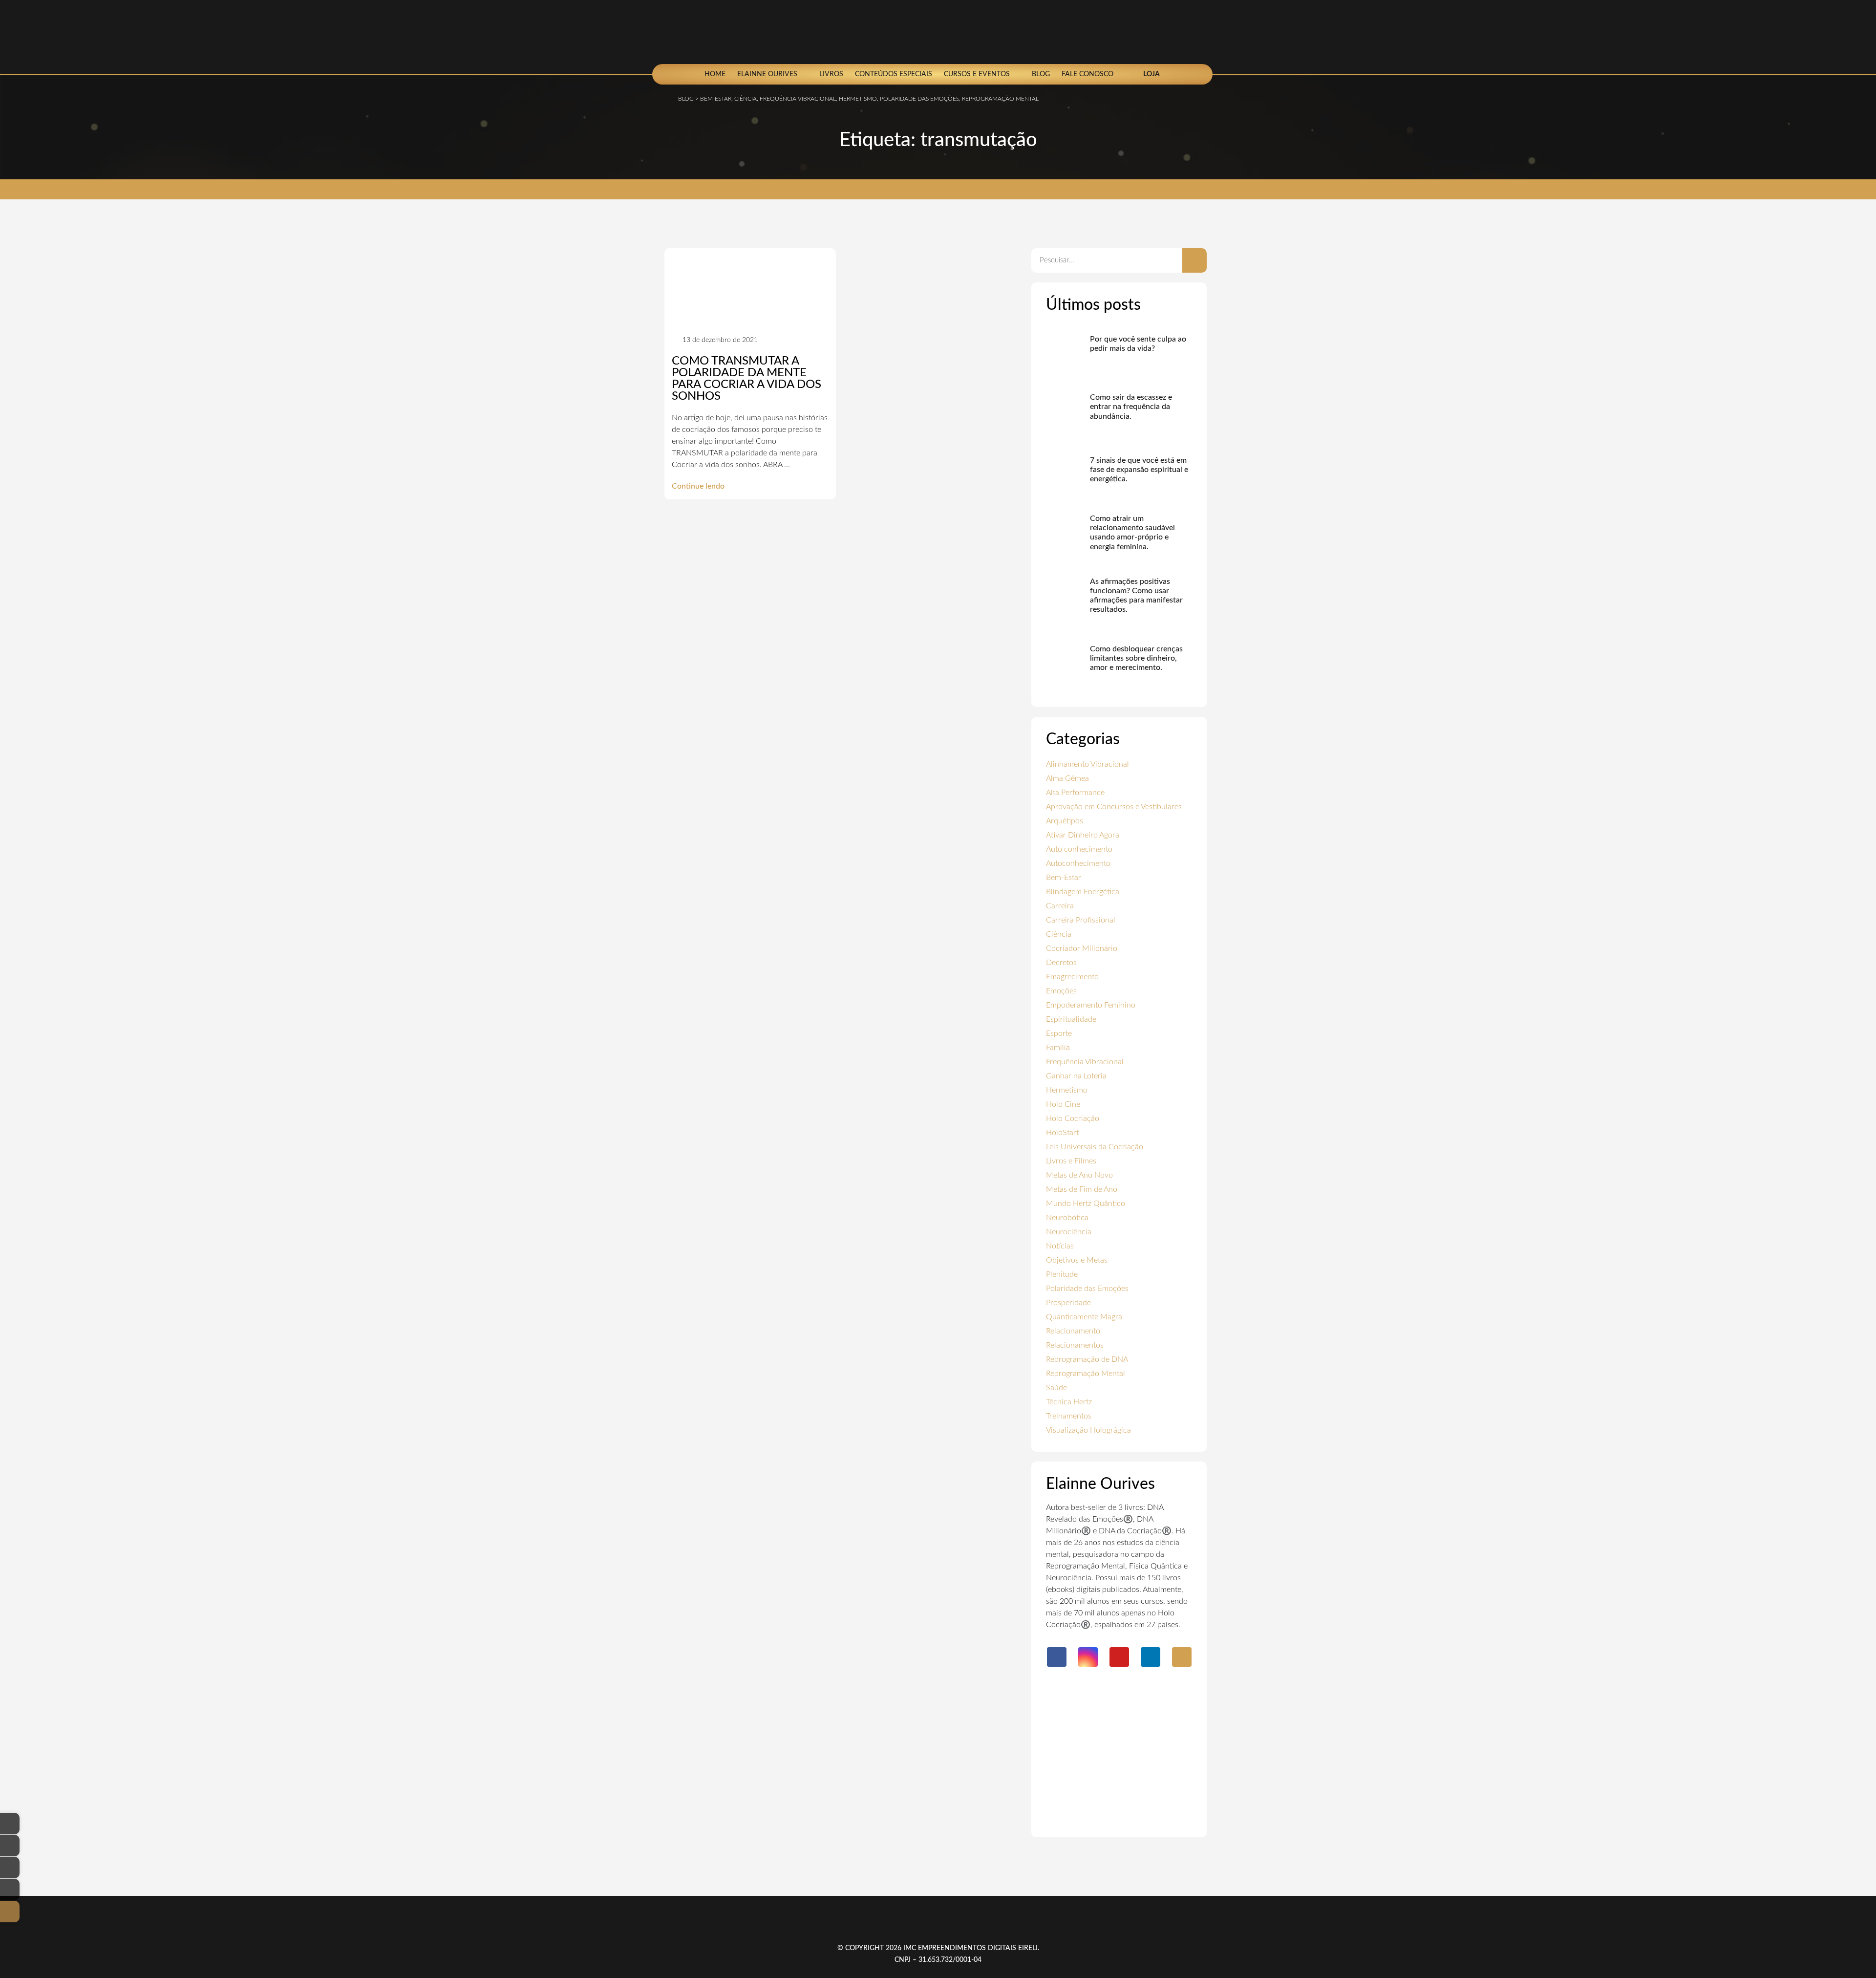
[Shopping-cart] (1182, 1657)
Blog (1041, 74)
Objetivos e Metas (1077, 1260)
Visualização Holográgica (1088, 1430)
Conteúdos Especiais (894, 74)
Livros (831, 74)
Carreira (1060, 906)
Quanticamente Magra (1084, 1317)
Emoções (1061, 991)
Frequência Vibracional (1085, 1062)
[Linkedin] (1151, 1657)
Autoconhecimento (1078, 863)
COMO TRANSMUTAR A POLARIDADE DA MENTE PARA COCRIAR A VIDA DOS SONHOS (746, 379)
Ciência (1059, 934)
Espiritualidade (1071, 1019)
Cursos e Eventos (977, 74)
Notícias (1060, 1246)
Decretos (1061, 963)
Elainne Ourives (767, 74)
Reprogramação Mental (1086, 1374)
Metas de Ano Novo (1079, 1175)
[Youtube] (1119, 1657)
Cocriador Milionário (1082, 948)
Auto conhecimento (1079, 849)
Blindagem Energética (1083, 892)
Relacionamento (1073, 1331)
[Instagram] (1088, 1657)
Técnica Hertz (1069, 1402)
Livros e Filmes (1071, 1161)
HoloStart (1062, 1133)
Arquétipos (1065, 821)
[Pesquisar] (1194, 260)
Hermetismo (1067, 1090)
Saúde (1056, 1388)
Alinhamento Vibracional (1087, 764)
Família (1058, 1048)
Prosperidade (1068, 1303)
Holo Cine (1063, 1104)
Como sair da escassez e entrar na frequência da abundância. (1131, 407)
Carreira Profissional (1081, 920)
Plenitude (1062, 1274)
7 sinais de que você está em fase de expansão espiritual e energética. (1139, 470)
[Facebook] (1057, 1657)
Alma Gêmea (1067, 778)
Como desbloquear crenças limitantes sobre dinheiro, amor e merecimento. (1136, 658)
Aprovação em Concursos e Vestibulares (1114, 807)
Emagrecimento (1072, 977)
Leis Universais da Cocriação (1095, 1147)
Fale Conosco (1087, 74)
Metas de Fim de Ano (1082, 1189)
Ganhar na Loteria (1076, 1076)
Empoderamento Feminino (1091, 1005)
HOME (715, 74)
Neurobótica (1067, 1218)
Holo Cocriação (1073, 1118)
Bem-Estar (1064, 878)
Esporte (1059, 1033)
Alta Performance (1075, 793)
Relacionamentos (1075, 1345)
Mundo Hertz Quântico (1086, 1204)
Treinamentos (1069, 1416)
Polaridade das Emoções (1087, 1289)
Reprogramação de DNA (1087, 1359)
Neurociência (1069, 1232)
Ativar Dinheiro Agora (1083, 835)
